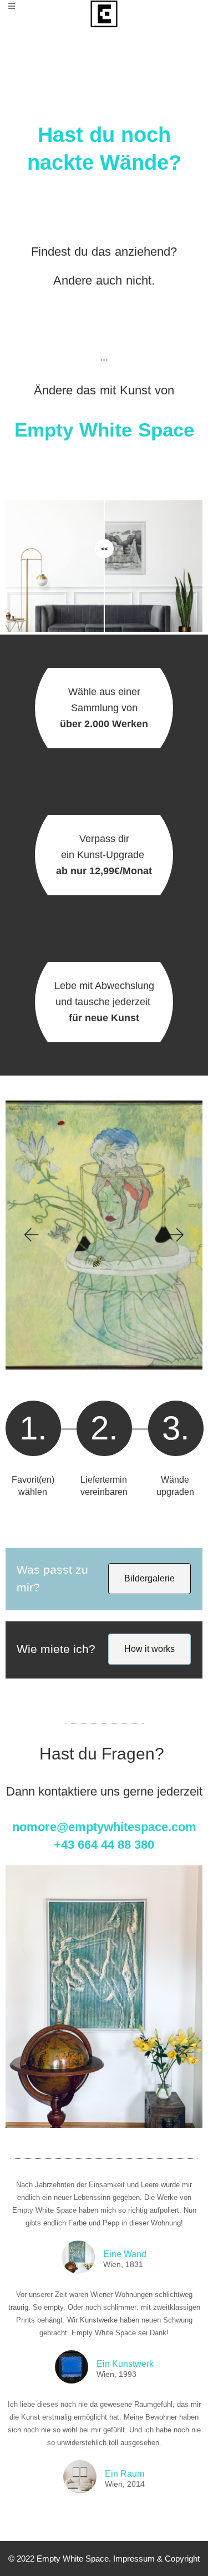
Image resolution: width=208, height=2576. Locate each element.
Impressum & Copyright (156, 2559)
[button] (31, 1235)
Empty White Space (73, 2559)
